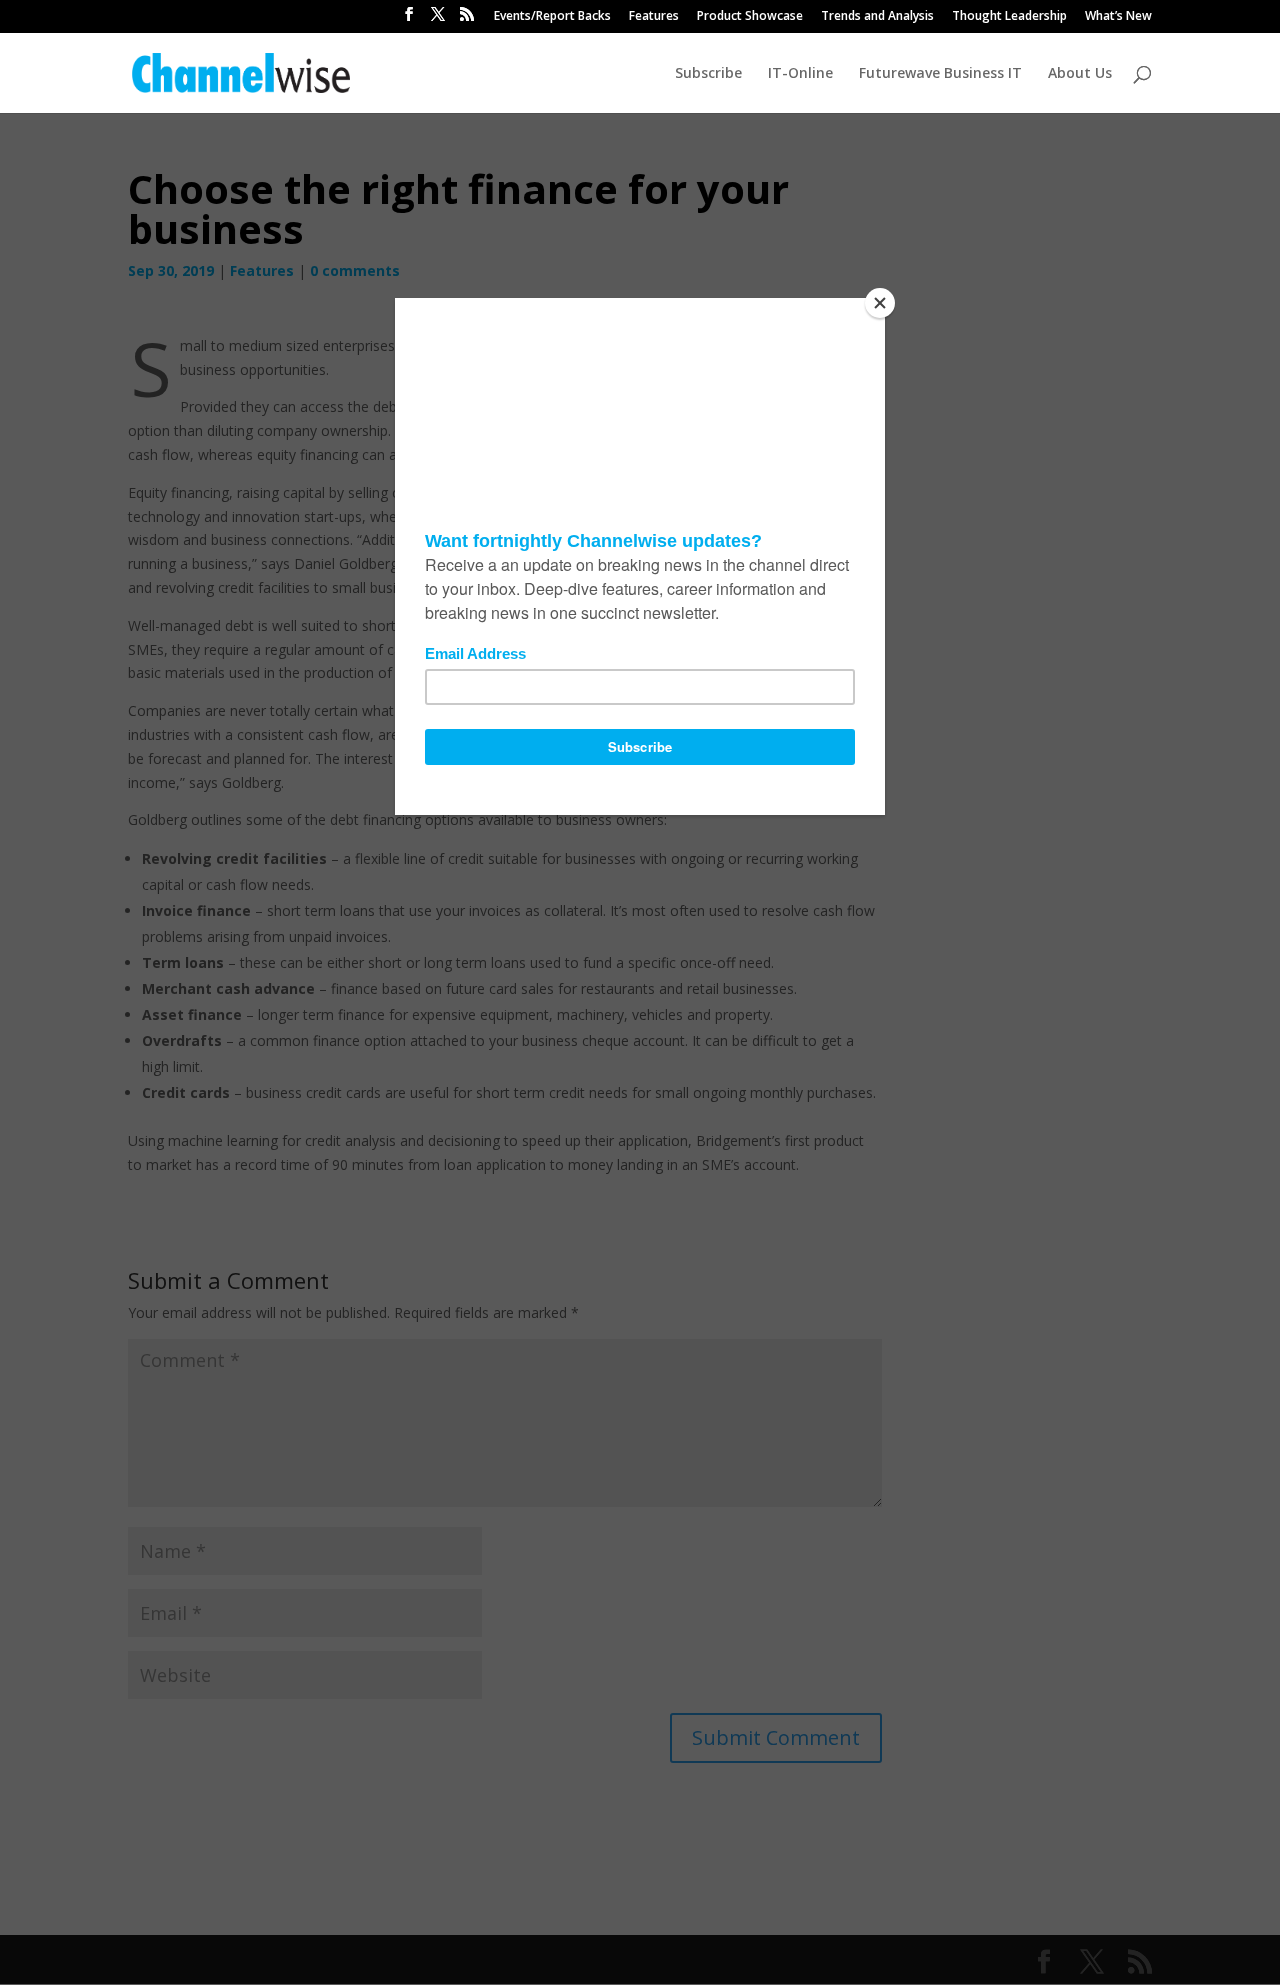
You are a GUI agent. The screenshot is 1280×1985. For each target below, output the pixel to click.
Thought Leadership (1009, 17)
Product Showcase (750, 17)
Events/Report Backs (552, 17)
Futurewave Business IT (940, 74)
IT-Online (800, 74)
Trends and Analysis (877, 17)
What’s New (1118, 17)
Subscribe (708, 74)
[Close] (880, 303)
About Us (1080, 74)
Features (654, 17)
